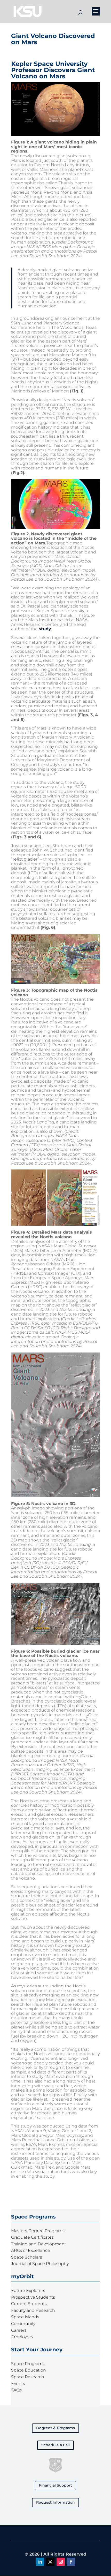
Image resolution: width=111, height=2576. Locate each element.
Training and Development (39, 2244)
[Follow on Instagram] (61, 2562)
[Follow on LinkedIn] (40, 2562)
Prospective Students (33, 2297)
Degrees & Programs (55, 2428)
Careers (19, 2330)
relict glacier (25, 859)
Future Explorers (28, 2290)
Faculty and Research (33, 2310)
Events (18, 2384)
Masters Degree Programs (38, 2231)
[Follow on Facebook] (71, 2562)
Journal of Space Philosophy (40, 2264)
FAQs (16, 2390)
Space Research (28, 2377)
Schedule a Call (55, 2445)
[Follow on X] (50, 2562)
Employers (22, 2337)
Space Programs (28, 2364)
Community (23, 2324)
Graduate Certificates (32, 2237)
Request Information (55, 2502)
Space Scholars (27, 2257)
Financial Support (55, 2485)
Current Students (29, 2304)
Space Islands (25, 2317)
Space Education (29, 2370)
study (45, 629)
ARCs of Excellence (31, 2250)
